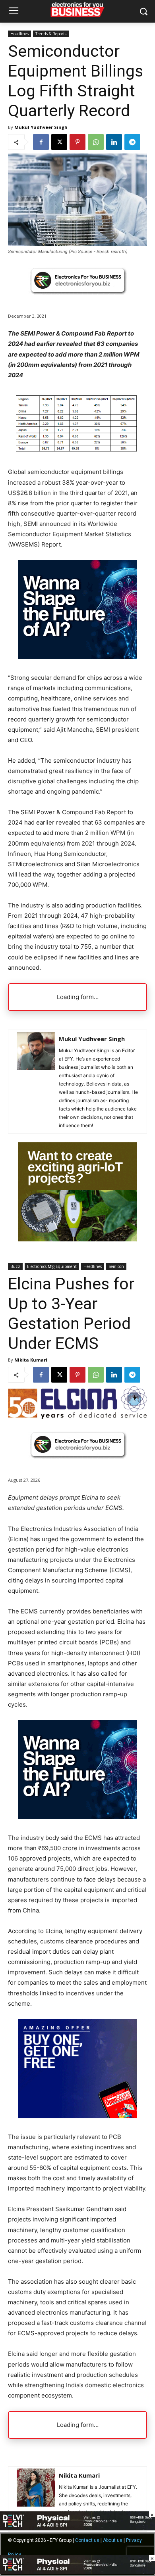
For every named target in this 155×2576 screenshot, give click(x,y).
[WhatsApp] (96, 142)
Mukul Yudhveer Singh (41, 127)
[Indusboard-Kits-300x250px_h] (77, 1239)
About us (113, 2540)
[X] (59, 142)
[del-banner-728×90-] (77, 2572)
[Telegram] (132, 142)
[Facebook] (41, 142)
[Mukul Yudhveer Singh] (36, 1082)
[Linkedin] (114, 142)
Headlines (19, 34)
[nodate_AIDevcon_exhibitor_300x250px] (77, 657)
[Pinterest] (77, 142)
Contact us (87, 2540)
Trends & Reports (51, 34)
